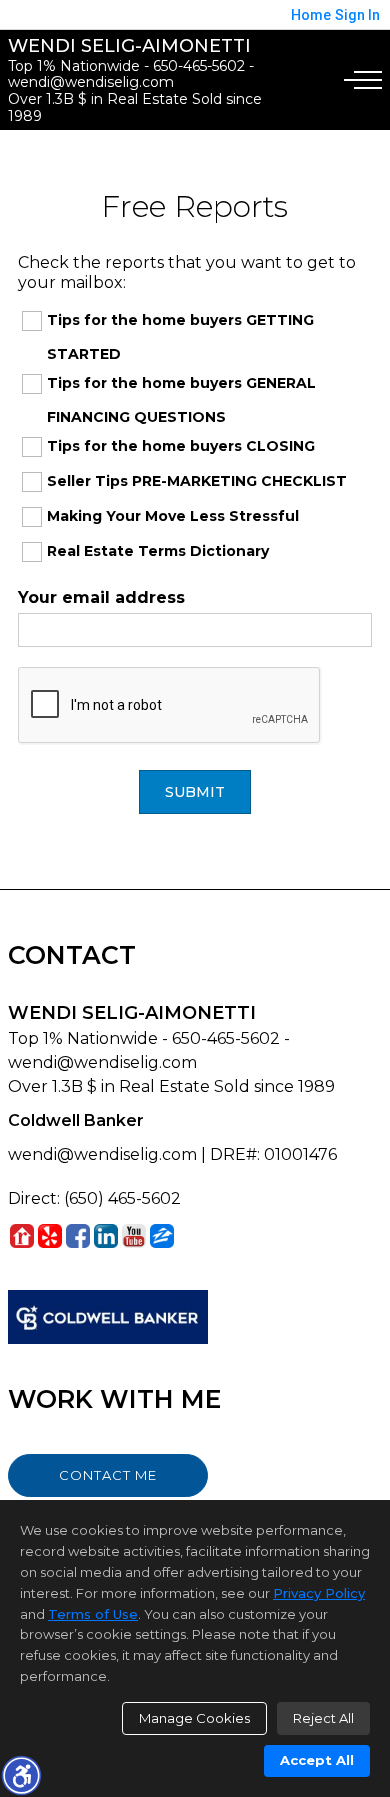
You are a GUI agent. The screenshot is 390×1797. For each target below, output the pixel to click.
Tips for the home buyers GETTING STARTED (180, 337)
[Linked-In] (106, 1235)
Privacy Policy (319, 1593)
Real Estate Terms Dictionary (158, 551)
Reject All (323, 1718)
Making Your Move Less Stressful (173, 516)
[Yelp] (50, 1235)
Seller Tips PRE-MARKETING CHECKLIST (197, 481)
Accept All (317, 1760)
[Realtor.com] (22, 1235)
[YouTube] (134, 1235)
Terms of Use (93, 1614)
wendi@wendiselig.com (102, 1154)
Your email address (101, 597)
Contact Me (108, 1475)
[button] (21, 1775)
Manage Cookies (194, 1718)
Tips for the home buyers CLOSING (181, 446)
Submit (195, 792)
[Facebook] (78, 1235)
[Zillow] (162, 1235)
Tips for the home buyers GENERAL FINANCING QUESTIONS (181, 400)
